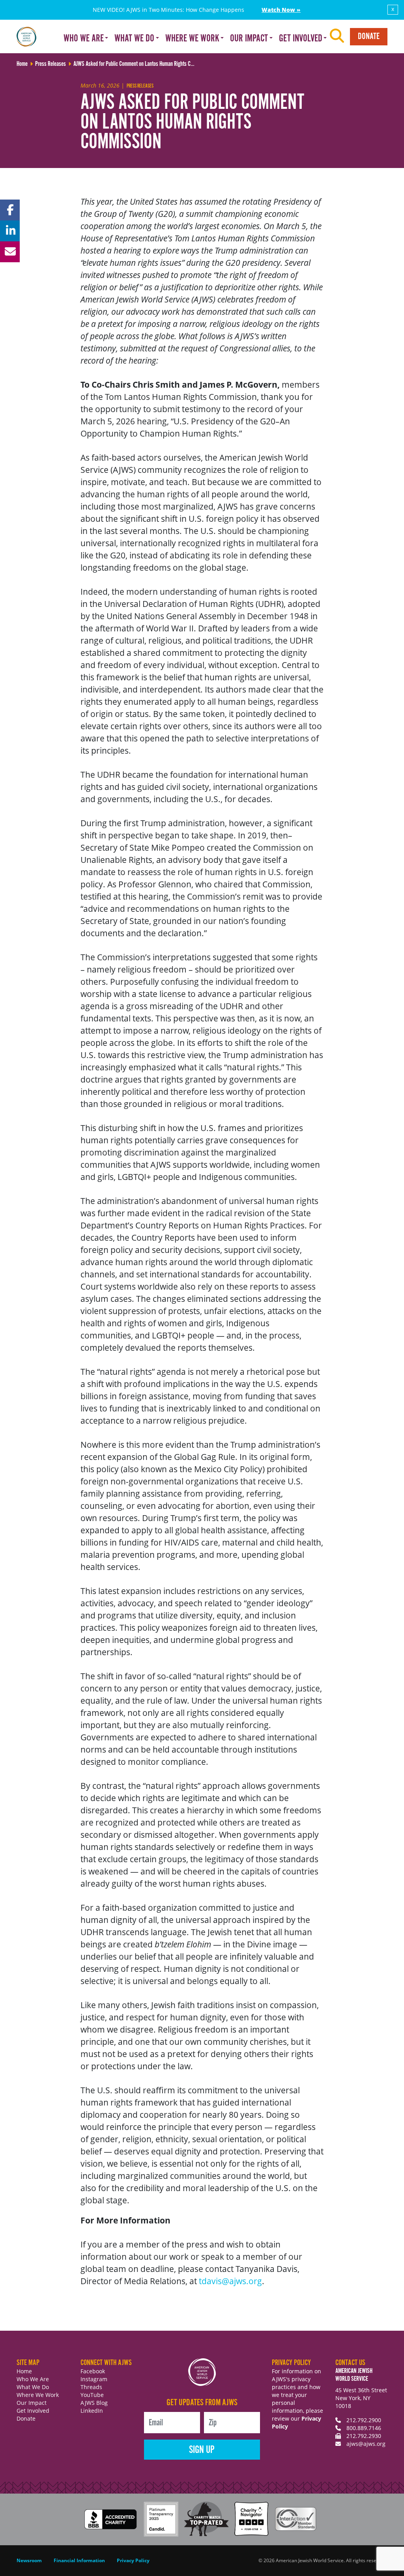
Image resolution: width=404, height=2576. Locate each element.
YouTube (92, 2395)
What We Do (33, 2387)
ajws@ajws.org (366, 2444)
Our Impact (32, 2403)
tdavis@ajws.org (230, 2281)
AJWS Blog (94, 2403)
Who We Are (33, 2379)
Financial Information (79, 2560)
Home (24, 2371)
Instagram (94, 2379)
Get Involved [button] (301, 39)
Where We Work (38, 2395)
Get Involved (33, 2411)
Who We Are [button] (84, 39)
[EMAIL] (10, 252)
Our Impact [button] (249, 39)
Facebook (93, 2371)
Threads (91, 2387)
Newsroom (29, 2560)
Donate (369, 36)
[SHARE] (10, 210)
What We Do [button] (134, 39)
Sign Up (202, 2450)
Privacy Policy (133, 2560)
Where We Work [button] (192, 39)
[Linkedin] (10, 231)
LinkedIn (92, 2411)
